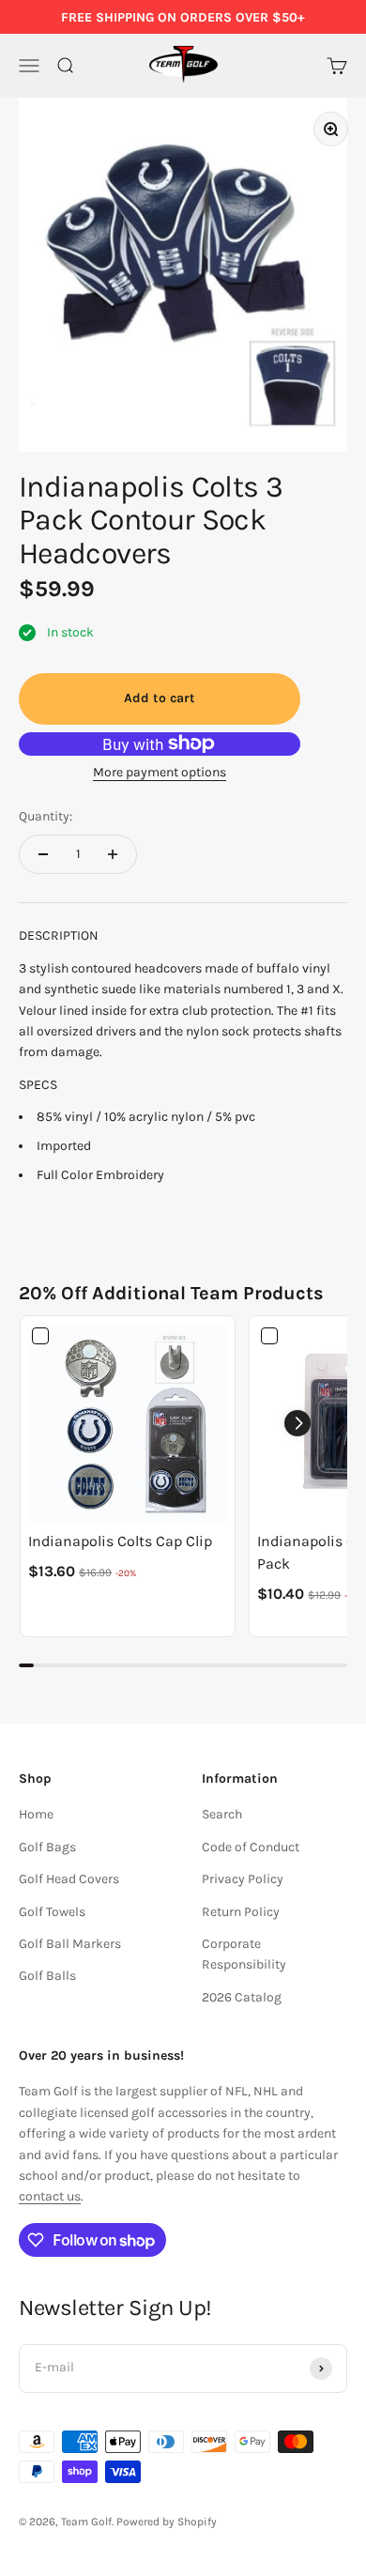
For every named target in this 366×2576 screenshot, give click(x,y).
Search (222, 1814)
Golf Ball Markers (70, 1944)
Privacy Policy (243, 1879)
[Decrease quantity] (43, 854)
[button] (297, 1423)
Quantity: (46, 816)
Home (36, 1814)
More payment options (160, 772)
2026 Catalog (242, 1997)
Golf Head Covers (69, 1879)
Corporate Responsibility (244, 1954)
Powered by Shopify (167, 2522)
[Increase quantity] (113, 854)
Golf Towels (52, 1912)
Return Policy (241, 1912)
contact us (50, 2196)
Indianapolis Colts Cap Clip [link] (120, 1541)
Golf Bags (47, 1847)
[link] (128, 1423)
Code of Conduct (251, 1847)
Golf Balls (47, 1976)
